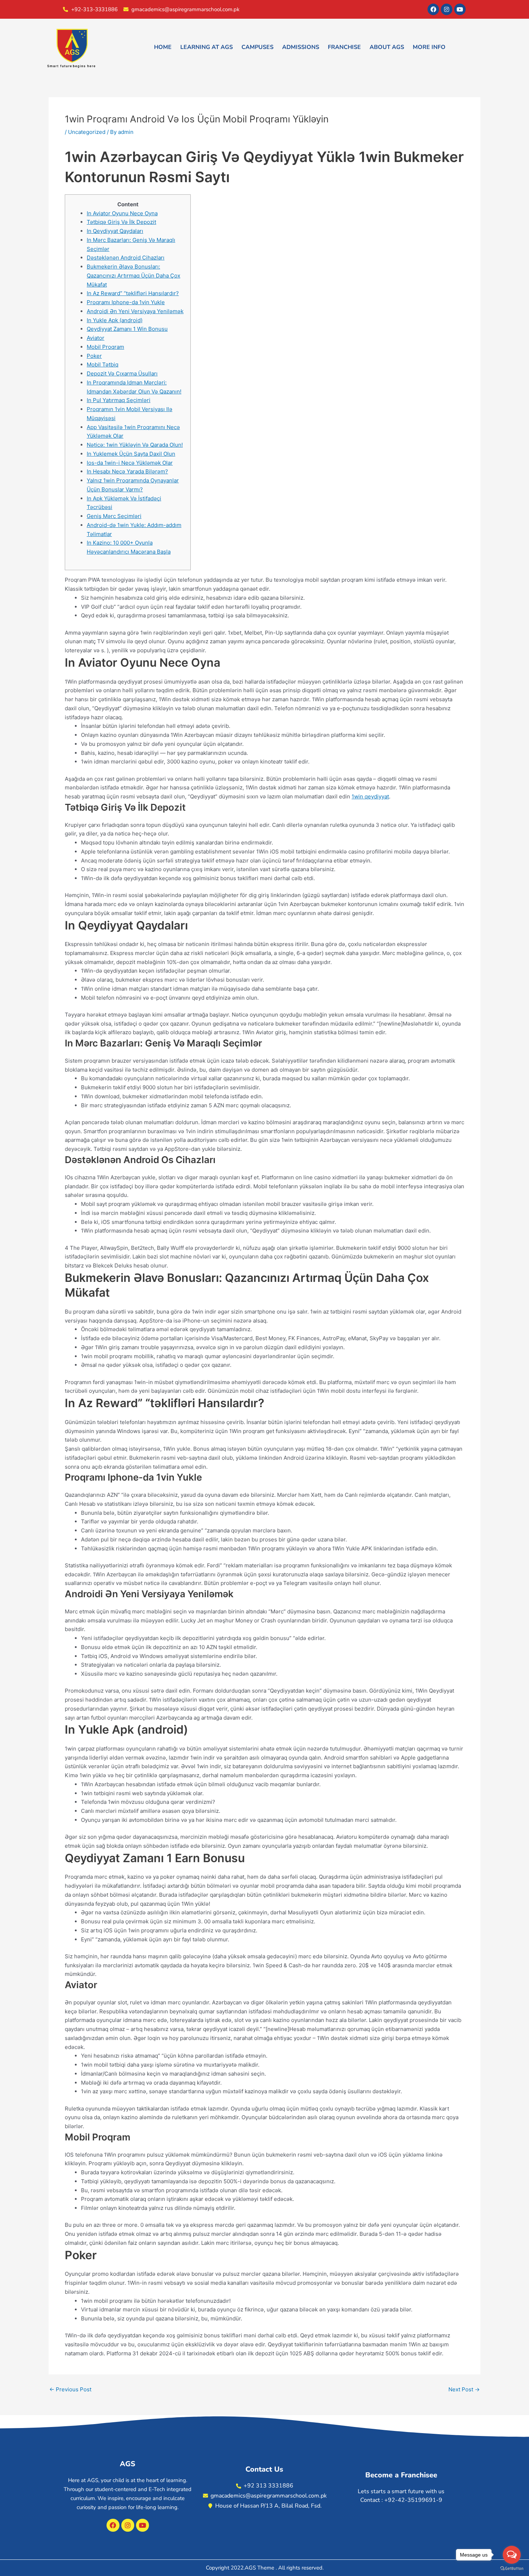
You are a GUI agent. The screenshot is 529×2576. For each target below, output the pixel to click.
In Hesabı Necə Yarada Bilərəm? (127, 471)
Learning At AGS (207, 47)
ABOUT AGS (387, 47)
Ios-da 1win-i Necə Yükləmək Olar (130, 463)
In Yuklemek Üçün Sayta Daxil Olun (131, 454)
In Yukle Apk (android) (115, 320)
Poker (94, 356)
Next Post (464, 2389)
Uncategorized (87, 132)
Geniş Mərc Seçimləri (114, 516)
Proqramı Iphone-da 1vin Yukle (126, 302)
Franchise (344, 47)
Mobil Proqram (105, 347)
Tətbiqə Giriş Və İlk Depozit (121, 222)
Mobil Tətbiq (103, 364)
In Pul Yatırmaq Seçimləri (119, 400)
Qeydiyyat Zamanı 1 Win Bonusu (127, 329)
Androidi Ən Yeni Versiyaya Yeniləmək (135, 311)
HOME (163, 47)
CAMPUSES (257, 47)
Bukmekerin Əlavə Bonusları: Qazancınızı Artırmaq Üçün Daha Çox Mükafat (134, 276)
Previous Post (70, 2389)
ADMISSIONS (301, 47)
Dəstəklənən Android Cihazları (126, 258)
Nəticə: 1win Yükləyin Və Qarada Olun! (135, 445)
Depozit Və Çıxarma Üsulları (122, 373)
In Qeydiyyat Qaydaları (115, 231)
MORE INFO (429, 47)
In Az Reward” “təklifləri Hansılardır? (133, 293)
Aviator (96, 338)
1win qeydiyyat (370, 796)
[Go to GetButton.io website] (512, 2569)
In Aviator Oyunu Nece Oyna (122, 213)
